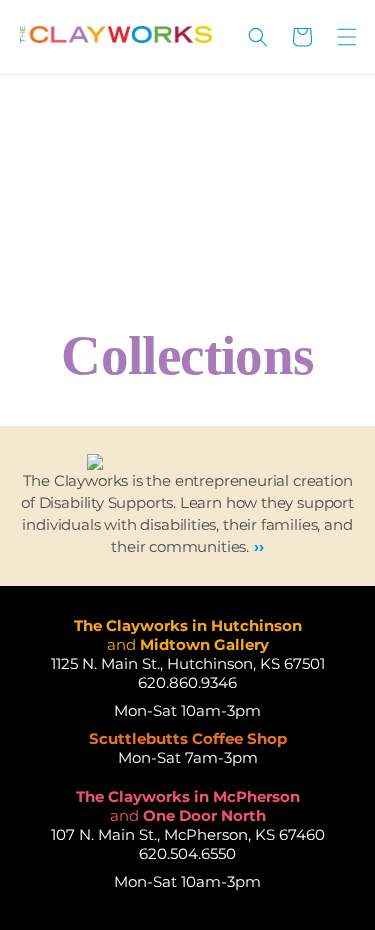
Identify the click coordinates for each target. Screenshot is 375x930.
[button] (258, 37)
